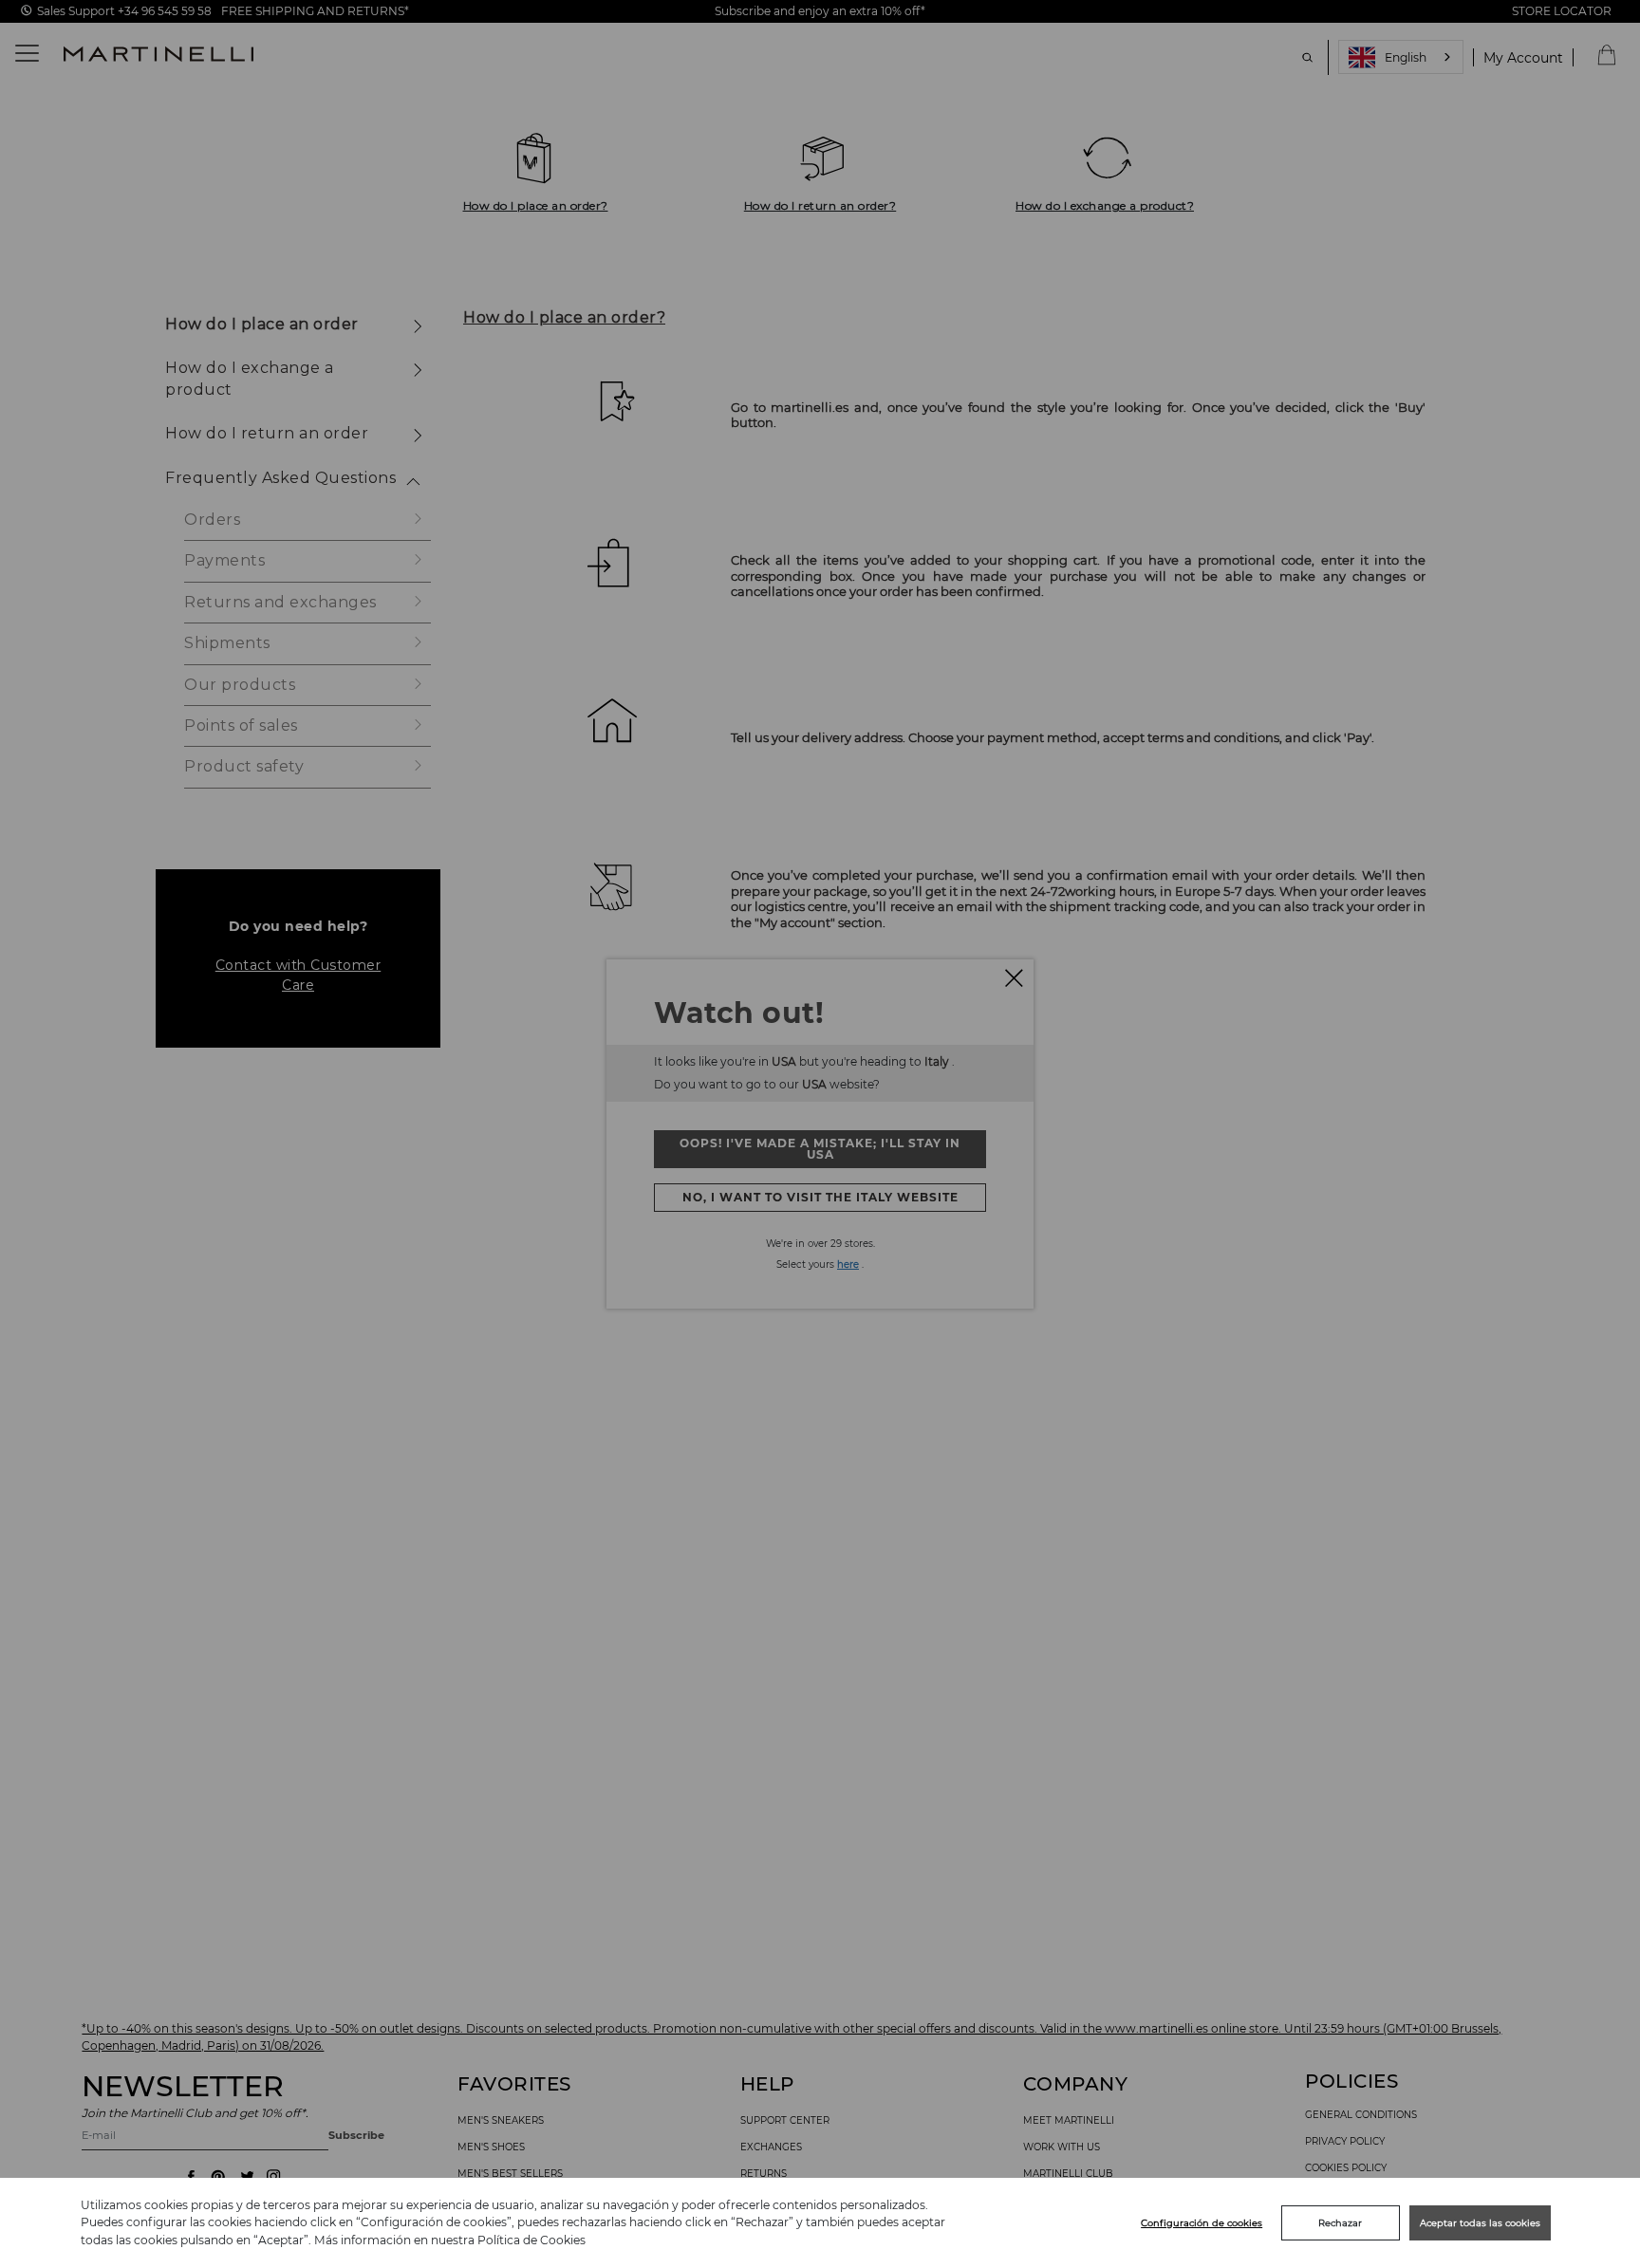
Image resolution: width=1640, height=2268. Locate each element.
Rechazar (1340, 2223)
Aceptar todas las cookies (1480, 2223)
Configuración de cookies (1202, 2223)
